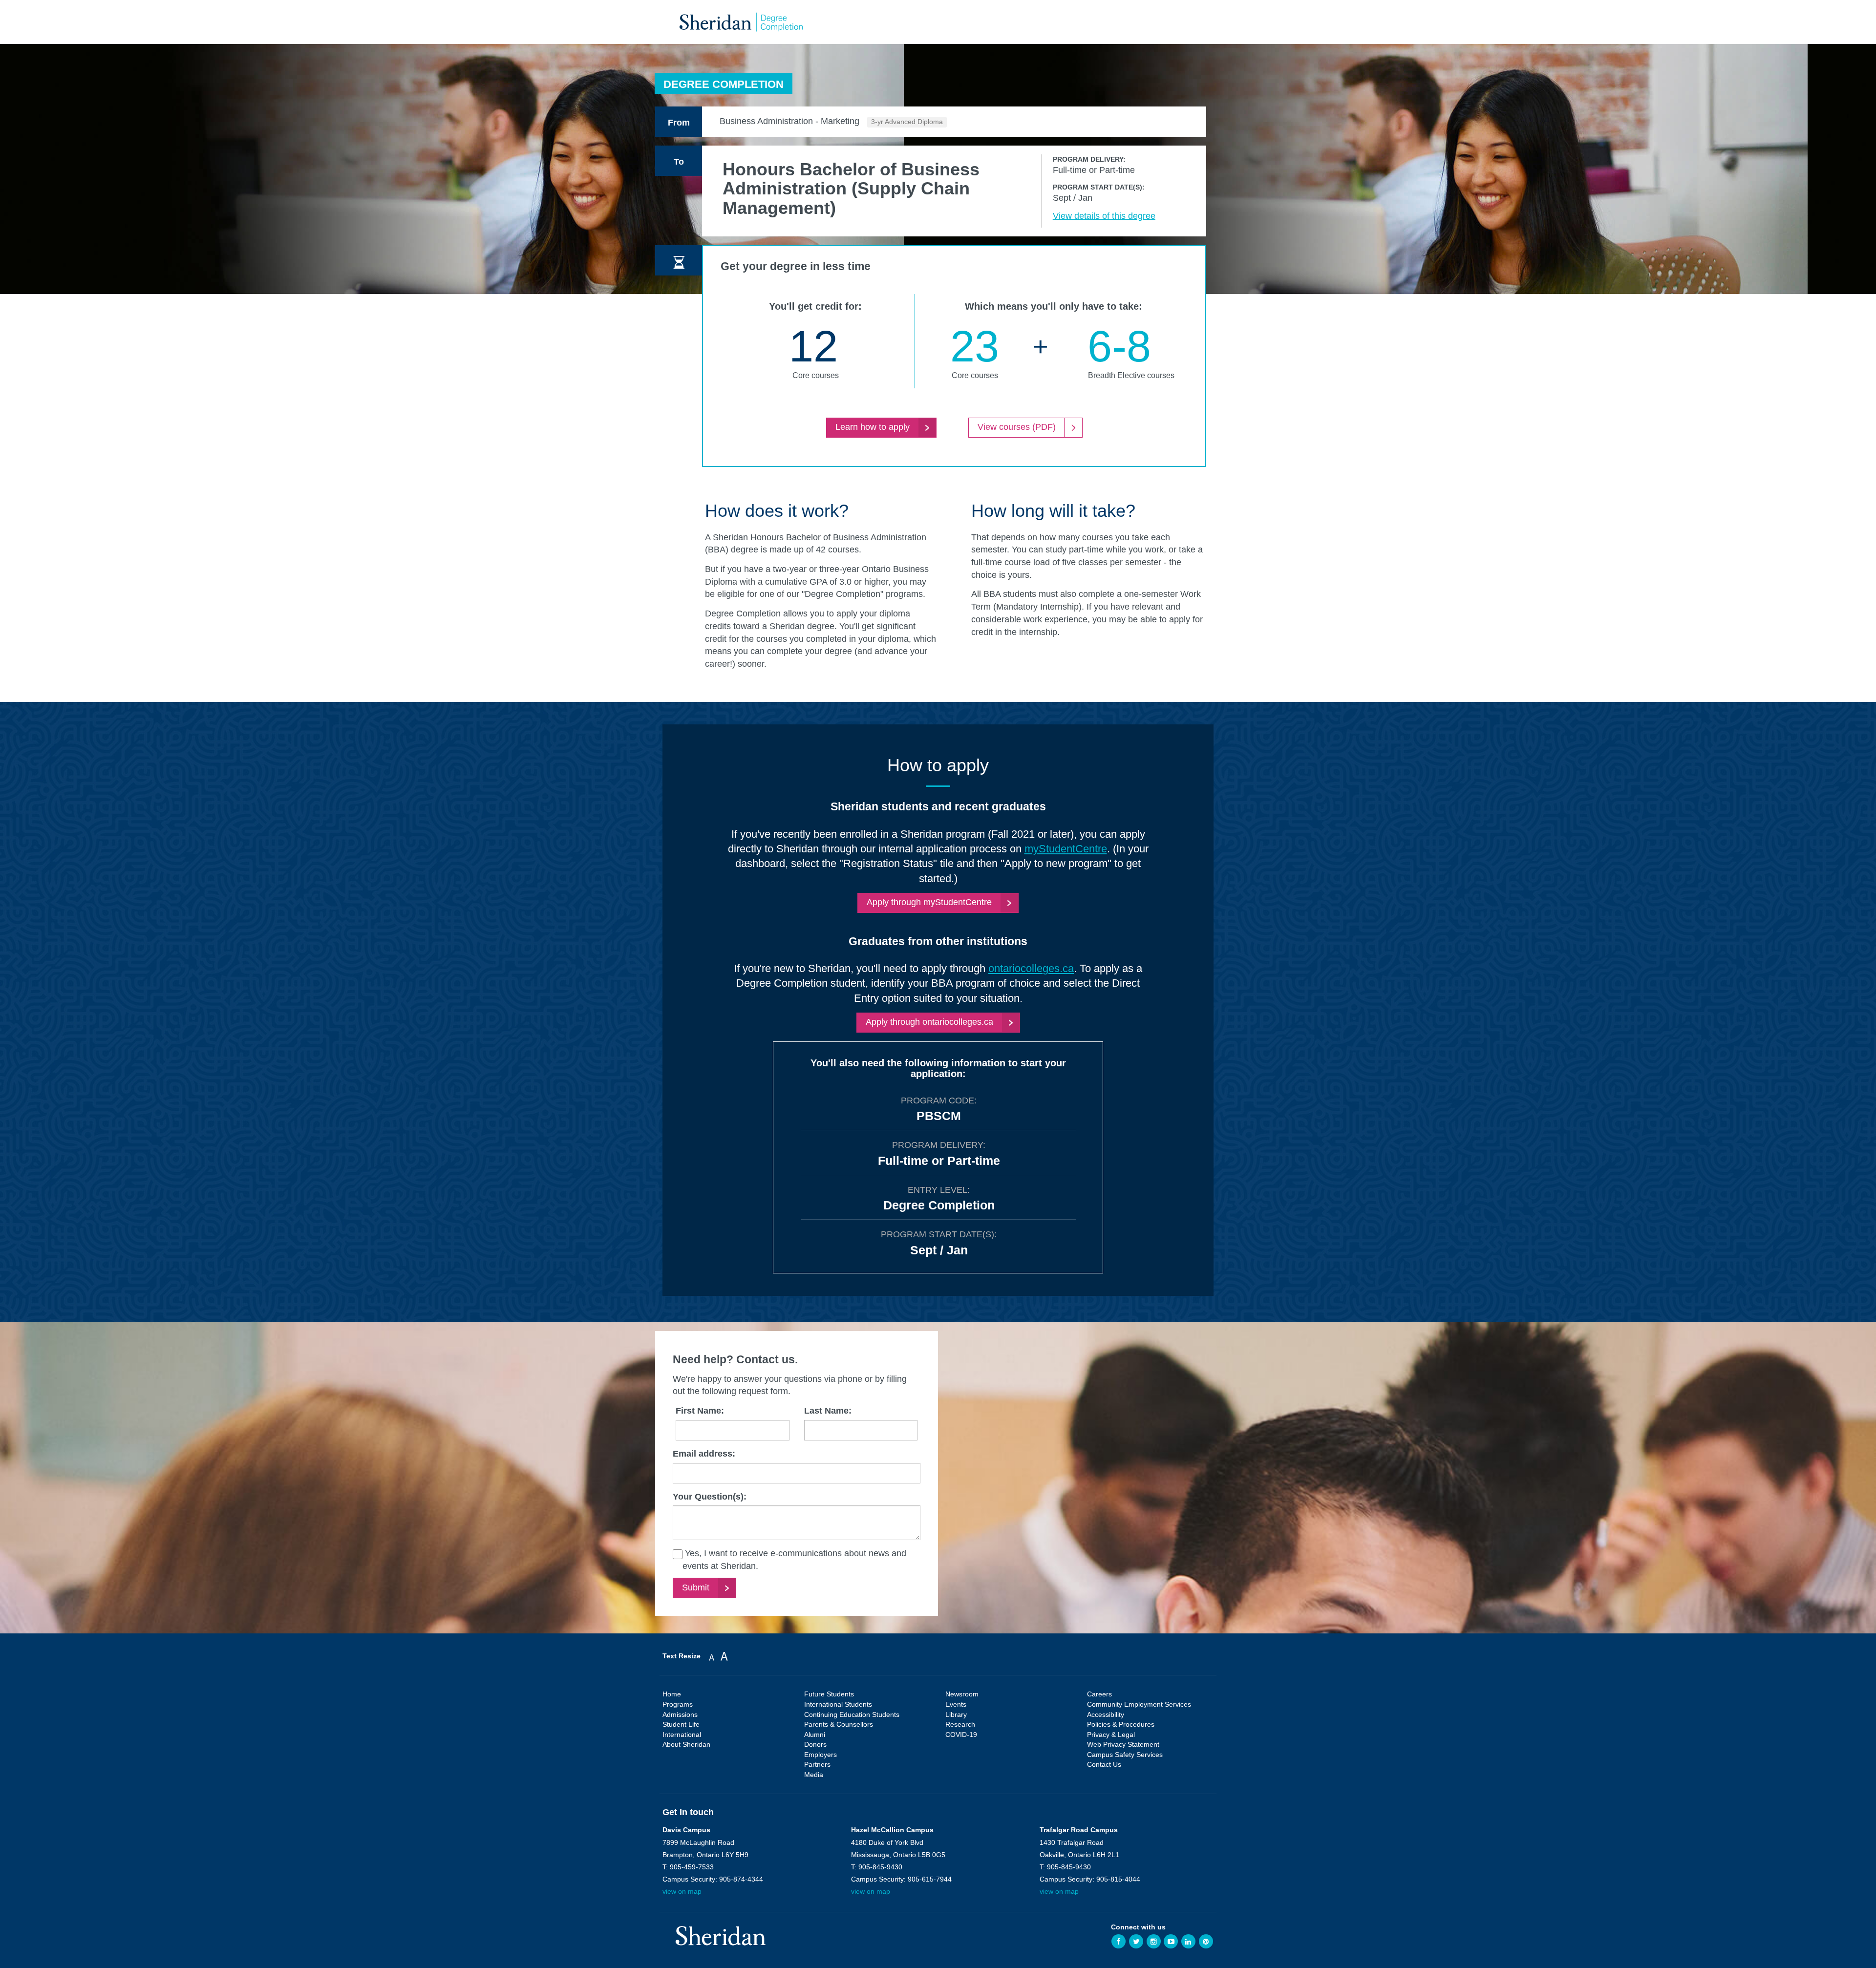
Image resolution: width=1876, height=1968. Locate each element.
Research (960, 1724)
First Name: (700, 1411)
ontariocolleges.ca (1031, 968)
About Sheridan (686, 1744)
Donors (815, 1744)
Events (956, 1704)
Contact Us (1104, 1764)
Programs (678, 1704)
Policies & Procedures (1121, 1724)
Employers (821, 1755)
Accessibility (1106, 1714)
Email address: (704, 1454)
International (682, 1735)
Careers (1099, 1694)
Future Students (829, 1694)
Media (814, 1775)
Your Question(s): (710, 1497)
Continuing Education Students (852, 1714)
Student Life (681, 1724)
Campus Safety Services (1125, 1755)
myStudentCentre (1066, 849)
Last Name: (828, 1411)
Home (672, 1694)
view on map (682, 1891)
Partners (817, 1764)
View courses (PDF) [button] (1017, 427)
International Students (838, 1704)
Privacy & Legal (1111, 1735)
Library (956, 1714)
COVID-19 (961, 1735)
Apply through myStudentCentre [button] (929, 902)
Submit (696, 1587)
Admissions (680, 1714)
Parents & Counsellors (839, 1724)
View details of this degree (1104, 216)
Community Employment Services (1139, 1704)
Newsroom (962, 1694)
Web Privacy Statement (1123, 1744)
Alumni (815, 1735)
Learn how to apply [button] (873, 427)
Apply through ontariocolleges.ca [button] (929, 1022)
